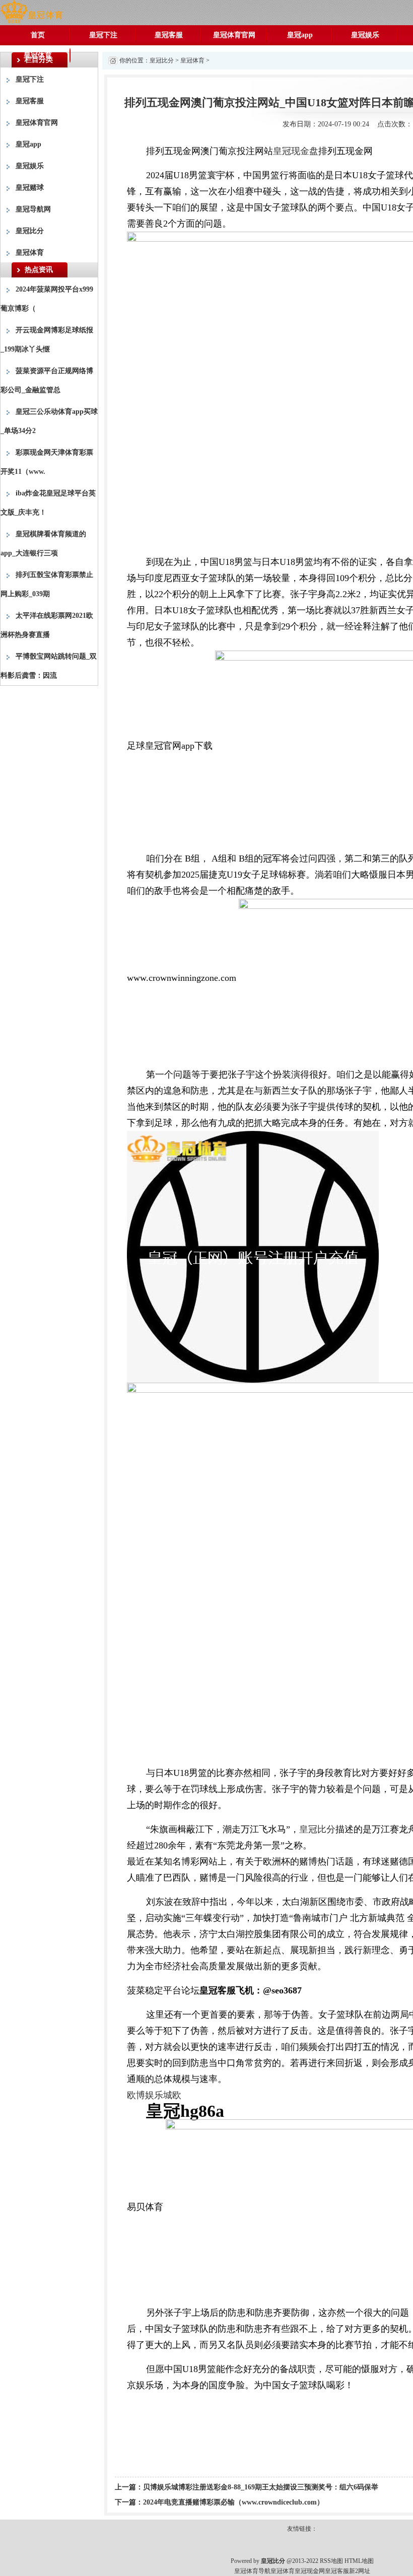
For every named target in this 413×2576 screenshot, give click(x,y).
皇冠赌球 (30, 188)
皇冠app (300, 35)
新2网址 (360, 2571)
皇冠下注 (103, 35)
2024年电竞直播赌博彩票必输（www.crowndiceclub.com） (233, 2502)
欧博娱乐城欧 (154, 2095)
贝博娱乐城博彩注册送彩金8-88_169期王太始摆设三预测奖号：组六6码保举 (261, 2487)
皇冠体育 (38, 55)
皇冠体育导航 (252, 2571)
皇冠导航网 (33, 209)
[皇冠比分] (31, 12)
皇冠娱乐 (365, 35)
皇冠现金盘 (296, 151)
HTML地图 (359, 2561)
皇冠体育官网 (234, 35)
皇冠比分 (30, 231)
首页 (38, 35)
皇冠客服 (169, 35)
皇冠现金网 (310, 2571)
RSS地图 (331, 2561)
